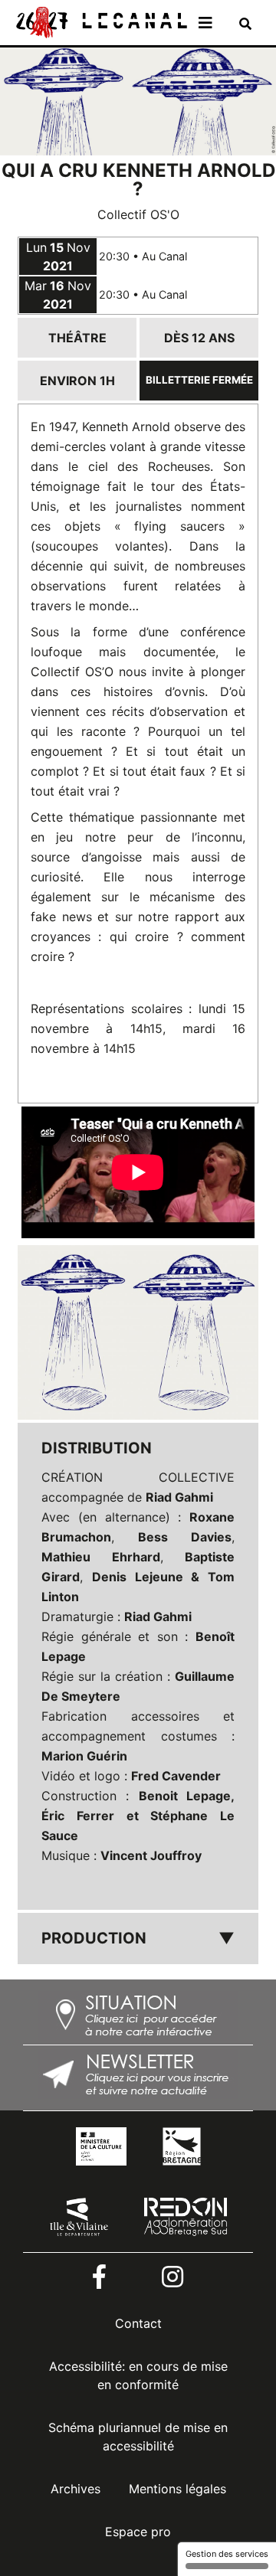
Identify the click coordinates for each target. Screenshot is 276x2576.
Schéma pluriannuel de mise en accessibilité (138, 2437)
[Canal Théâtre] (100, 21)
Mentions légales (177, 2489)
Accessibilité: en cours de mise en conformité (138, 2375)
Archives (76, 2489)
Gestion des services (227, 2554)
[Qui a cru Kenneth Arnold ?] (138, 1332)
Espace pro (138, 2532)
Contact (138, 2323)
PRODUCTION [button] (138, 1938)
